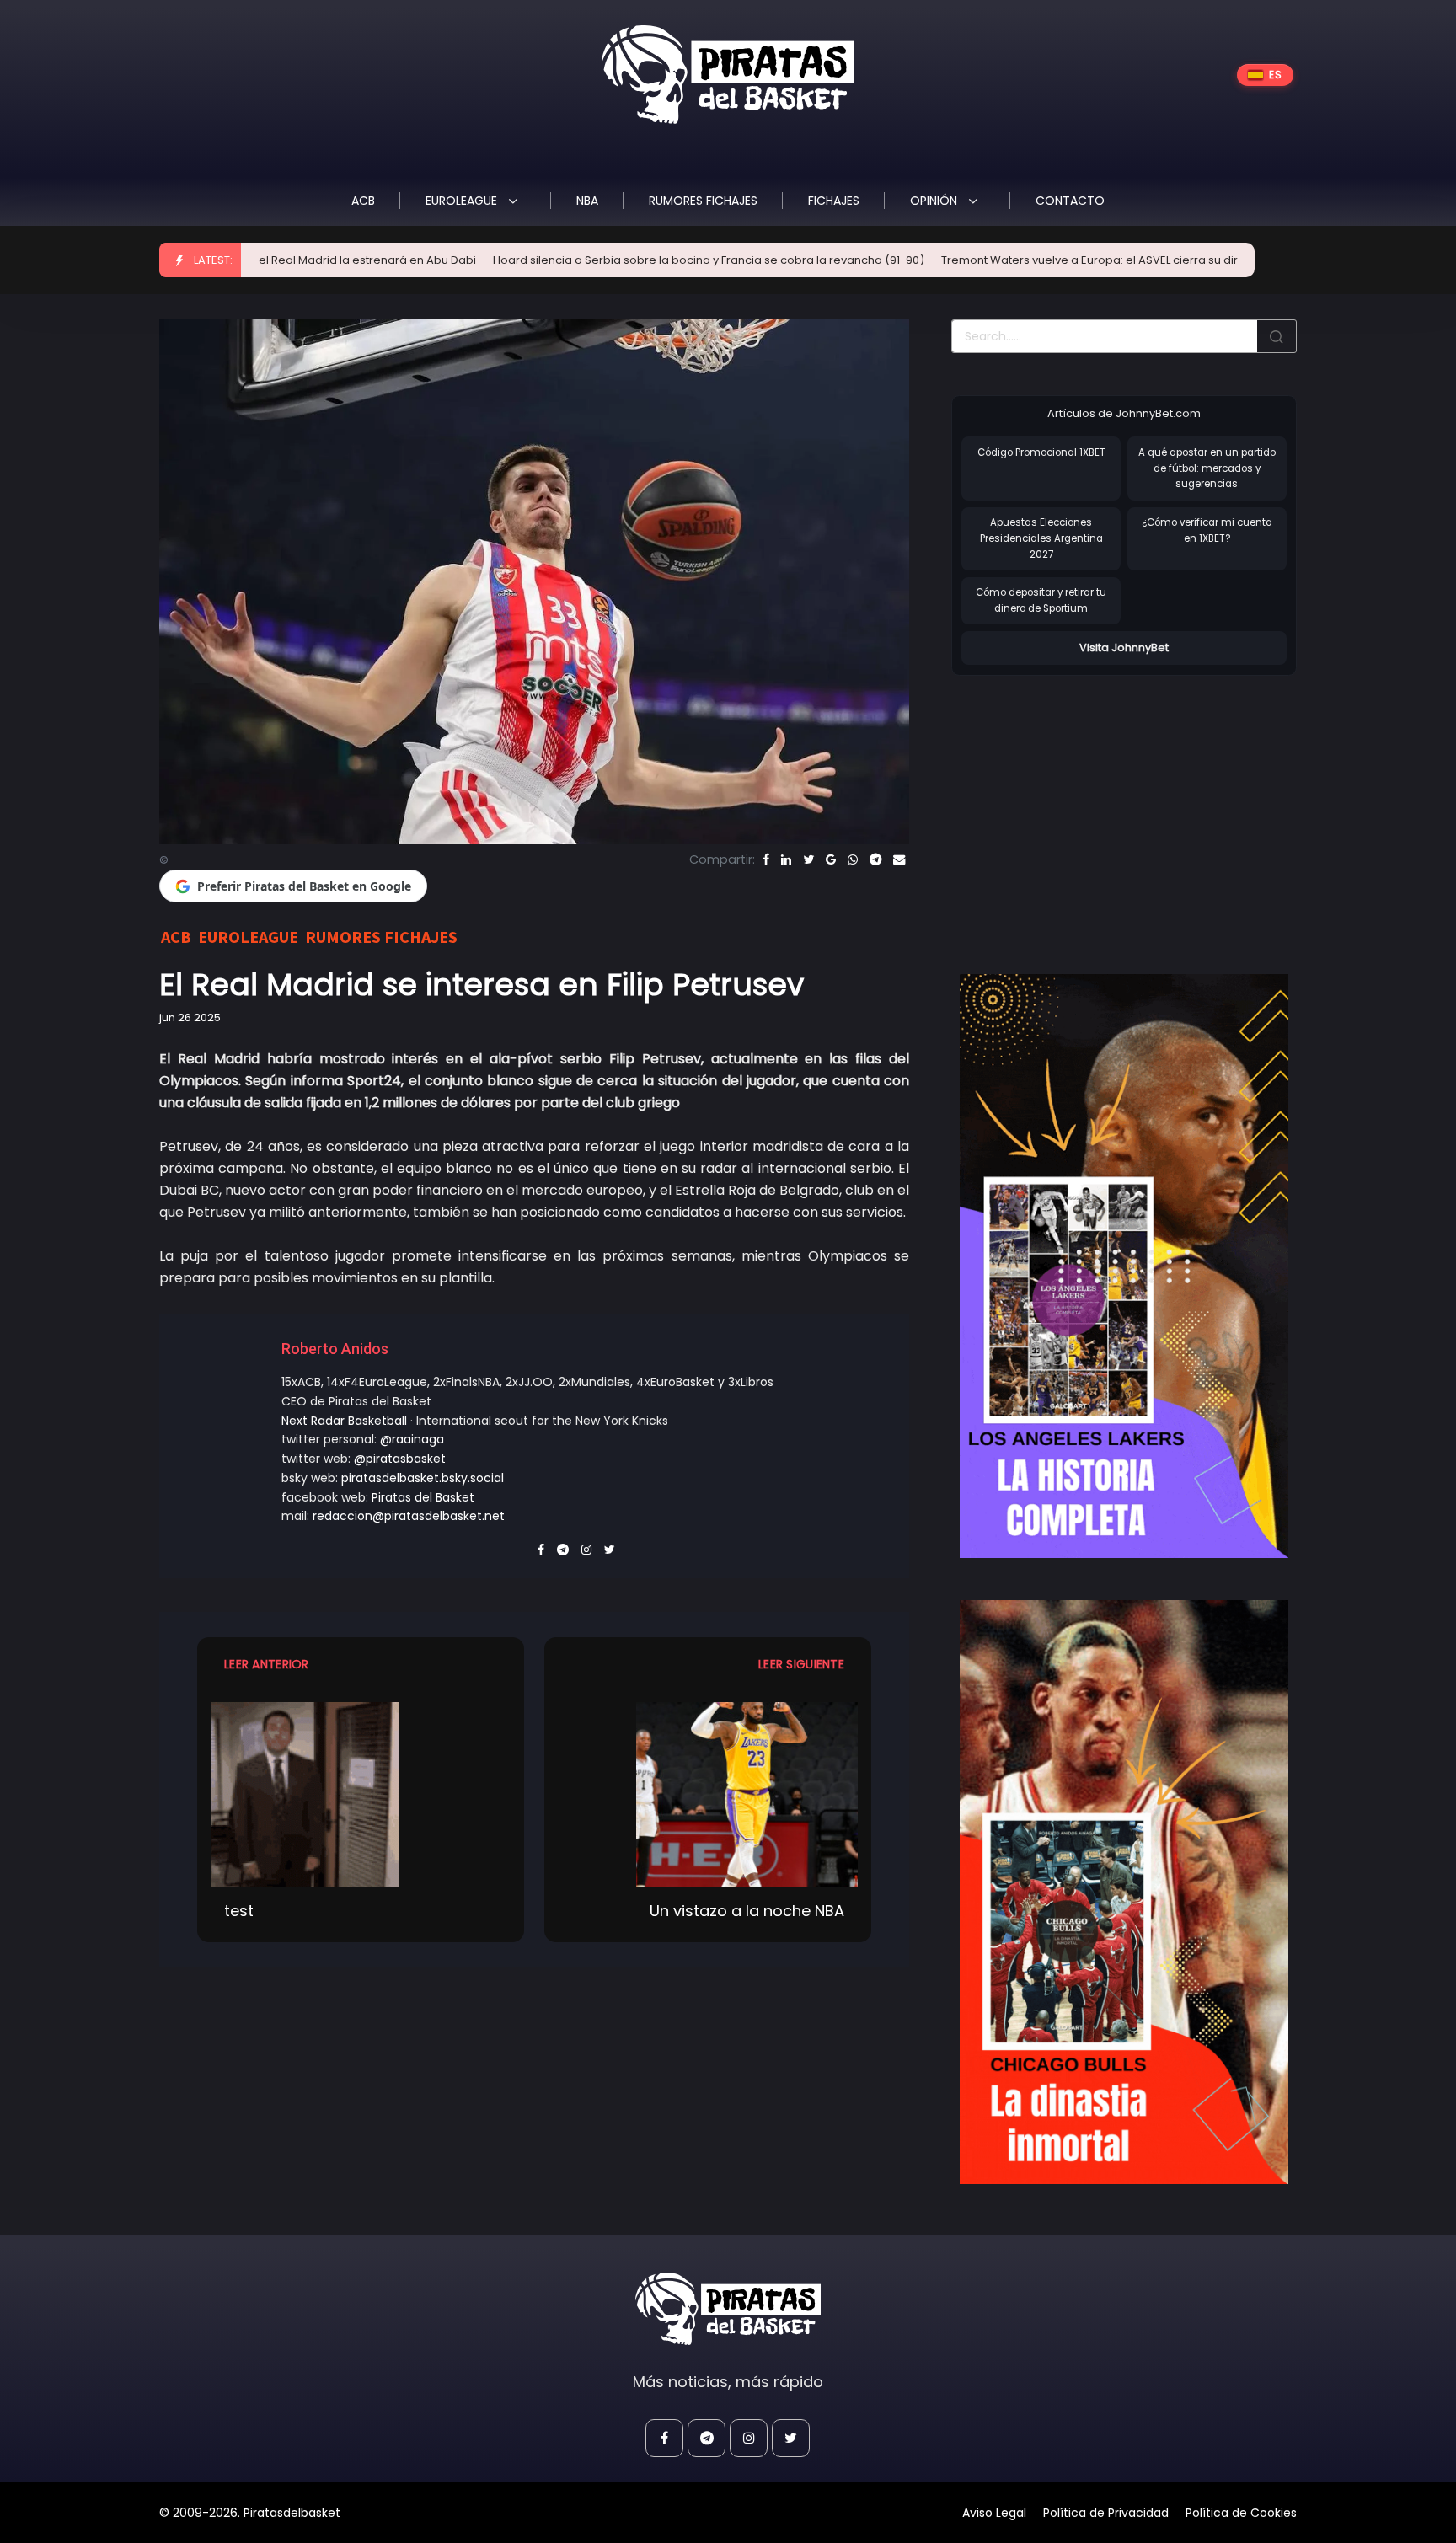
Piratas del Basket (423, 1497)
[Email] (899, 859)
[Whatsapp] (853, 859)
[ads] (1124, 1266)
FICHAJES (834, 201)
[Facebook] (766, 859)
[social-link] (664, 2438)
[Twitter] (808, 859)
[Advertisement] (1093, 807)
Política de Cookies (1241, 2513)
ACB (363, 201)
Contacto (1070, 201)
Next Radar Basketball (344, 1421)
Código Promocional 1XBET (1041, 452)
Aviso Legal (994, 2513)
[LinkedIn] (786, 859)
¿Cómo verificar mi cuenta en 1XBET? (1207, 530)
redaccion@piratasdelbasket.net (409, 1516)
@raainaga (412, 1439)
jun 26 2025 (190, 1017)
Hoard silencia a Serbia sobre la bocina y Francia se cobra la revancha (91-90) (562, 260)
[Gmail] (831, 859)
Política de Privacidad (1106, 2513)
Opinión (935, 201)
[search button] (1277, 336)
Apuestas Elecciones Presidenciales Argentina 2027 (1041, 538)
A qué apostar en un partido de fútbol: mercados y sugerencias (1207, 468)
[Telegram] (875, 859)
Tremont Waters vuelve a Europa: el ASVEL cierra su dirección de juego (988, 260)
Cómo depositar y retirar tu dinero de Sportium (1041, 600)
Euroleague (463, 201)
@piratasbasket (400, 1459)
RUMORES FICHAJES (703, 201)
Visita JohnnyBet (1124, 648)
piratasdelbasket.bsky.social (423, 1478)
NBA (587, 201)
